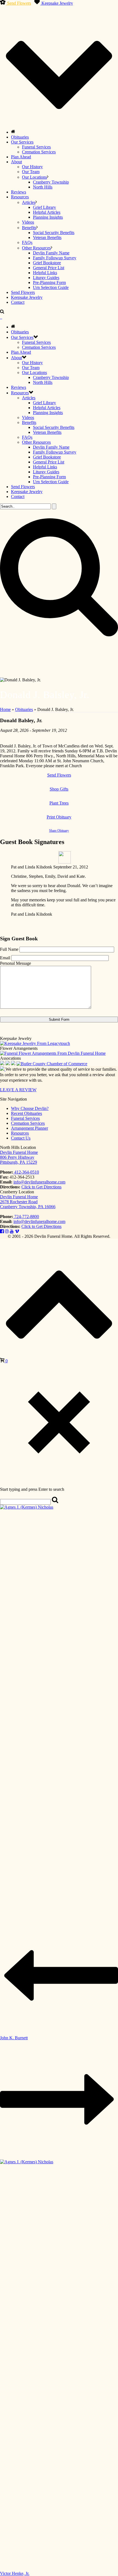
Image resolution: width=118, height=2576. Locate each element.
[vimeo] (17, 1231)
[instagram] (7, 1231)
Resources (20, 197)
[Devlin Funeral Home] (1, 317)
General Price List (49, 268)
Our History (32, 167)
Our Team (31, 172)
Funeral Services (36, 147)
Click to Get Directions (41, 1187)
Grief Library (44, 207)
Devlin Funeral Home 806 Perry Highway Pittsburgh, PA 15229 (19, 1157)
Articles (29, 202)
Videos (28, 222)
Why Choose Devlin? (30, 1108)
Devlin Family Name (51, 253)
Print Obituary (59, 817)
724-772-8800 (26, 1217)
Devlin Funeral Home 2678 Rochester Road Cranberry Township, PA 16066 (28, 1202)
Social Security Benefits (54, 233)
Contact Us (21, 1138)
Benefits (29, 228)
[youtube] (12, 1231)
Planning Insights (48, 217)
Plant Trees (59, 803)
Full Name (9, 949)
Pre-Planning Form (49, 282)
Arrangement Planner (29, 1128)
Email (5, 958)
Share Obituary (59, 831)
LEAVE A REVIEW (18, 1090)
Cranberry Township (51, 182)
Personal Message (16, 963)
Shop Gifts (59, 789)
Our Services (22, 142)
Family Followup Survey (55, 258)
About (16, 162)
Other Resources (36, 248)
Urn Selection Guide (51, 287)
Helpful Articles (47, 212)
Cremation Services (39, 152)
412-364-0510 (26, 1172)
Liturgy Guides (46, 278)
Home (5, 709)
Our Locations (34, 177)
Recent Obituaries (26, 1113)
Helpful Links (45, 273)
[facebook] (2, 1231)
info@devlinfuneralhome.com (39, 1182)
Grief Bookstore (47, 263)
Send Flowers (19, 3)
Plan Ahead (21, 157)
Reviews (19, 192)
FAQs (27, 242)
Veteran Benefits (47, 237)
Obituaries (20, 137)
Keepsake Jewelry (57, 3)
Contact (18, 302)
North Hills (43, 187)
